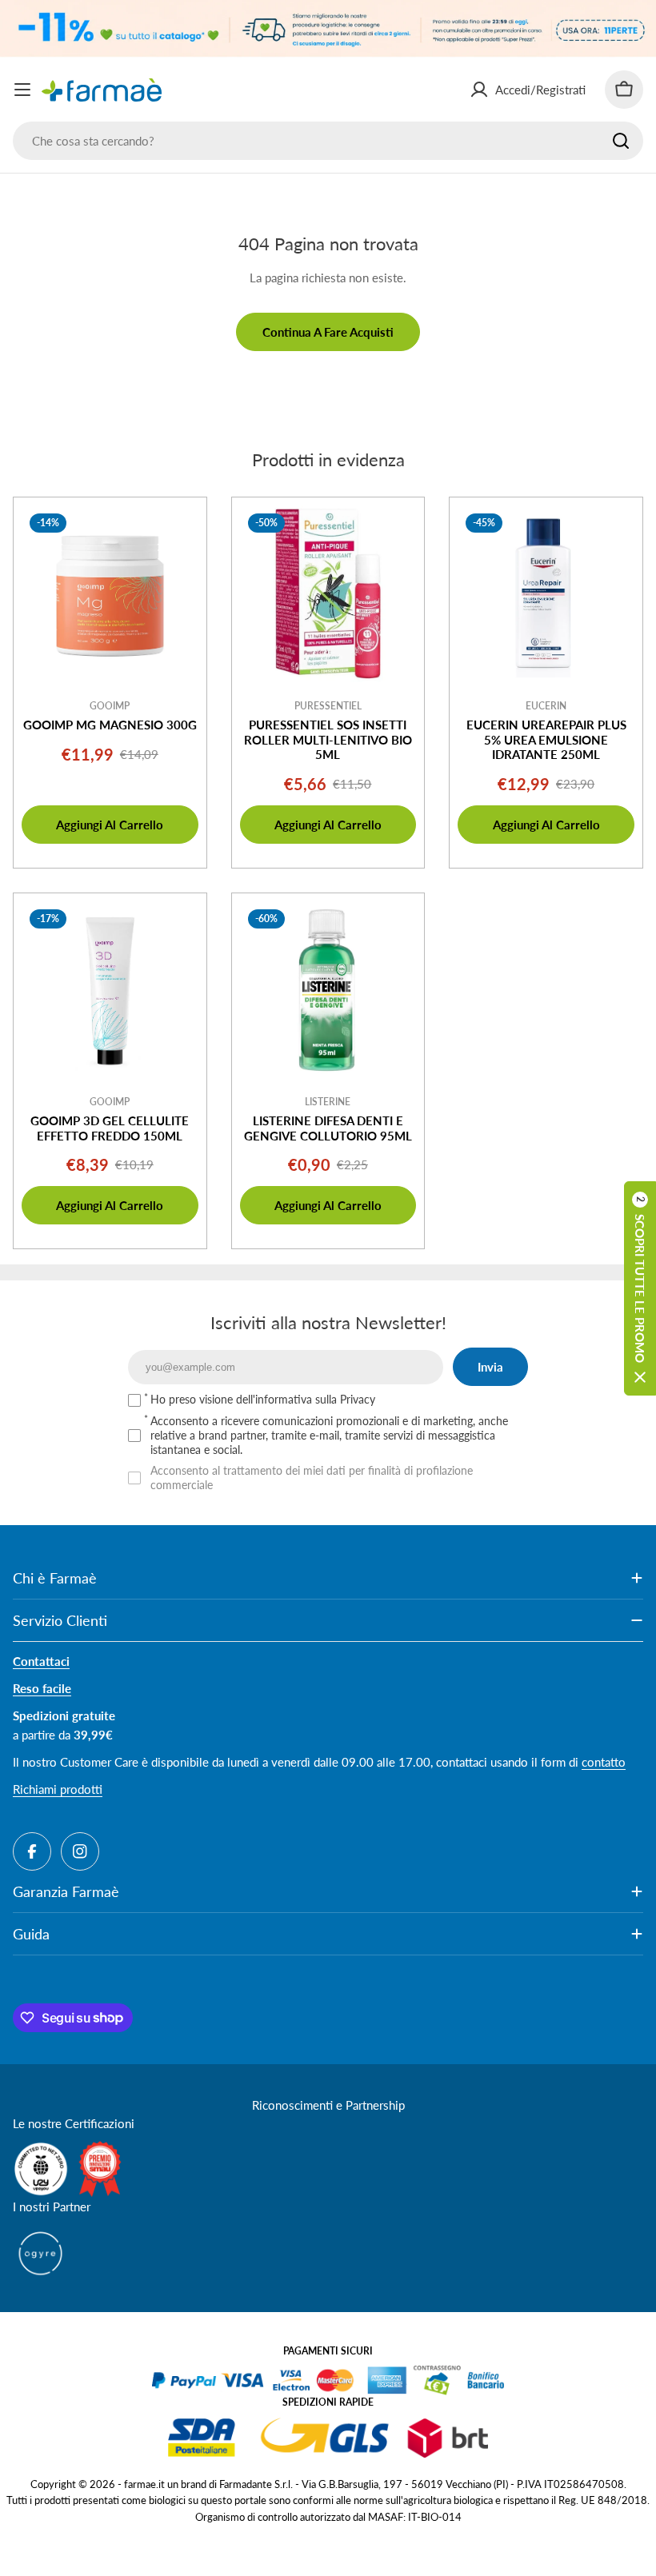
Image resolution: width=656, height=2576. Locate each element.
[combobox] (328, 141)
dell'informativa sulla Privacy (306, 1399)
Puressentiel (328, 706)
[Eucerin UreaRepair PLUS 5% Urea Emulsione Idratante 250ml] (546, 594)
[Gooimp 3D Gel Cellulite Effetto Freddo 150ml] (110, 990)
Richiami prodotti (58, 1789)
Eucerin (546, 706)
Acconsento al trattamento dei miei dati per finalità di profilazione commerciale (312, 1478)
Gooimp (110, 706)
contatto (604, 1762)
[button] (640, 1288)
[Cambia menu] (22, 90)
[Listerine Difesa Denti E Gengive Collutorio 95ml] (328, 990)
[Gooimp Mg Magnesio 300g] (110, 594)
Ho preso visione (263, 1399)
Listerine (328, 1102)
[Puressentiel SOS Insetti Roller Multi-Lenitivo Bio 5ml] (328, 594)
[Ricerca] (621, 141)
